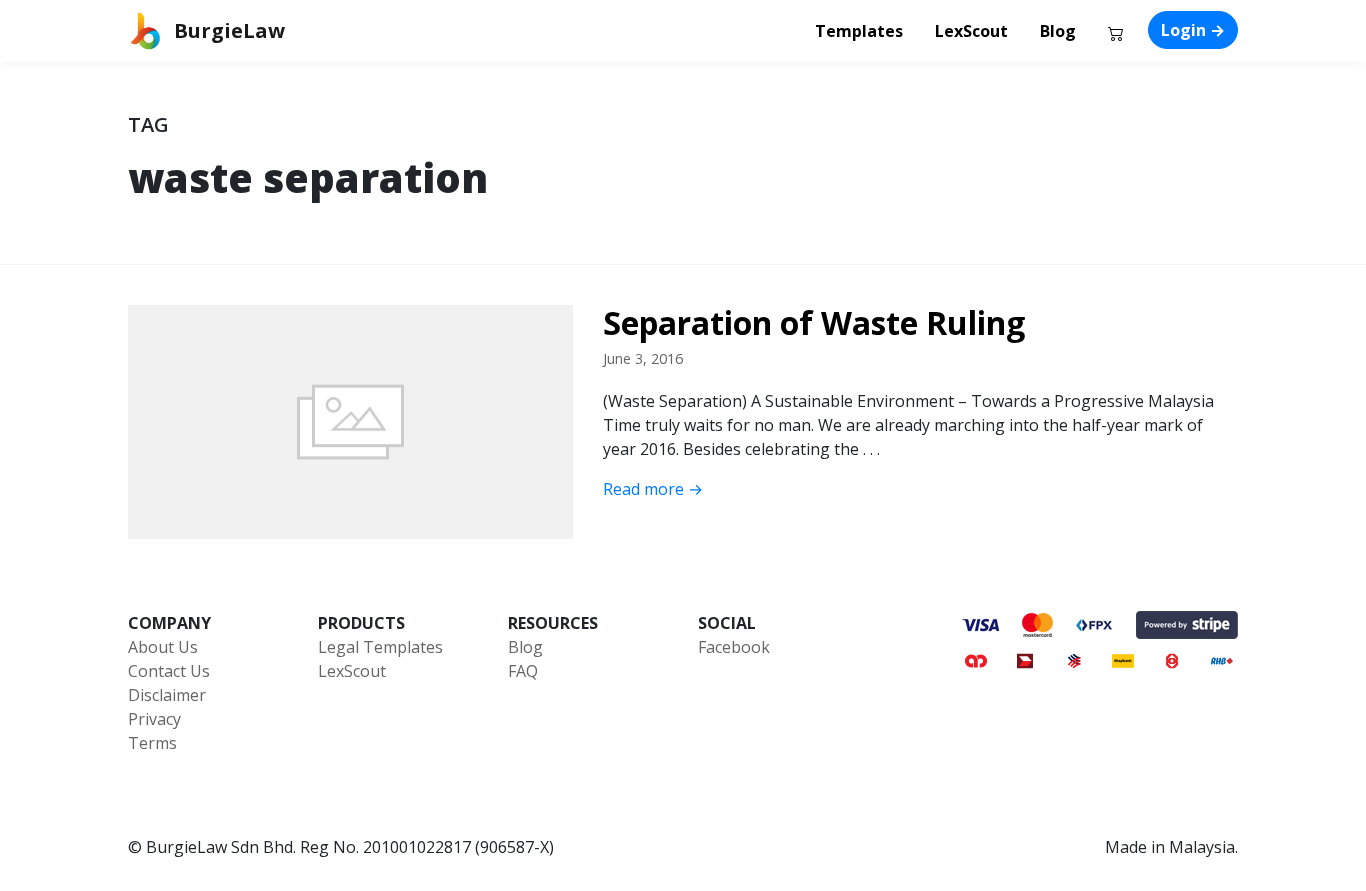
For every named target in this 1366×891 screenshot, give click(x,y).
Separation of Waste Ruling (814, 322)
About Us (163, 647)
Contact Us (169, 671)
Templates (859, 31)
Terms (152, 743)
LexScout (971, 31)
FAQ (523, 671)
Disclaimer (167, 695)
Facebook (734, 647)
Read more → (653, 489)
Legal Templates (380, 647)
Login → (1193, 30)
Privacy (154, 719)
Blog (1058, 31)
